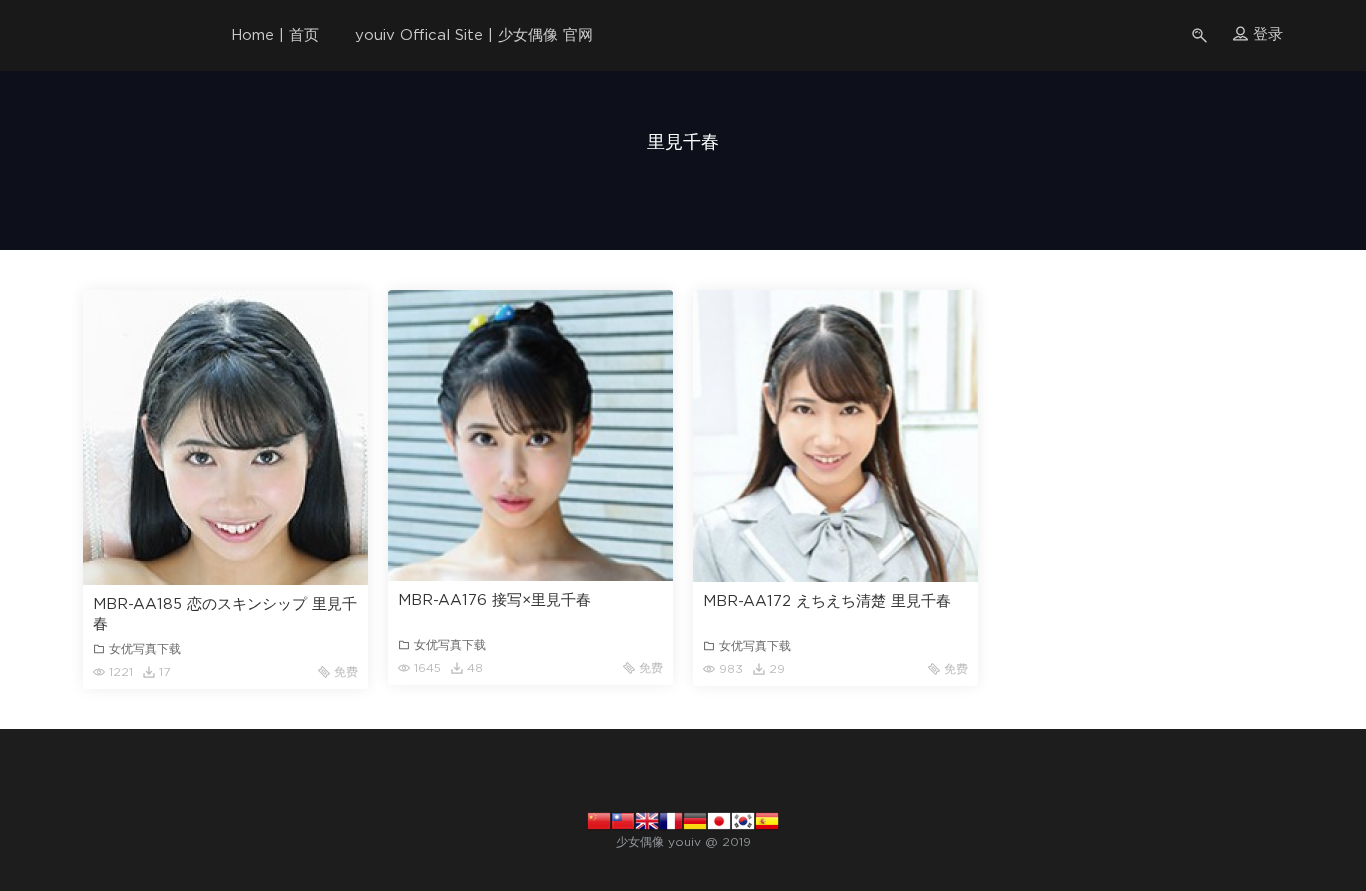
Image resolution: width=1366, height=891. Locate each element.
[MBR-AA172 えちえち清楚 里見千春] (835, 436)
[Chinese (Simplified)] (599, 820)
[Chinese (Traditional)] (623, 820)
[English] (647, 820)
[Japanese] (719, 820)
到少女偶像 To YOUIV (118, 35)
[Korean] (743, 820)
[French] (671, 820)
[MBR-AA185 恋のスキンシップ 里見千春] (225, 437)
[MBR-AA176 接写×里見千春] (530, 435)
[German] (695, 820)
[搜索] (1201, 35)
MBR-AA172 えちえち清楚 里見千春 (827, 601)
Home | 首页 (275, 35)
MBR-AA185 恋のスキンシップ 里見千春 (225, 614)
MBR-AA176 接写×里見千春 (494, 600)
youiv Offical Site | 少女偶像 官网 (474, 35)
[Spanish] (767, 820)
